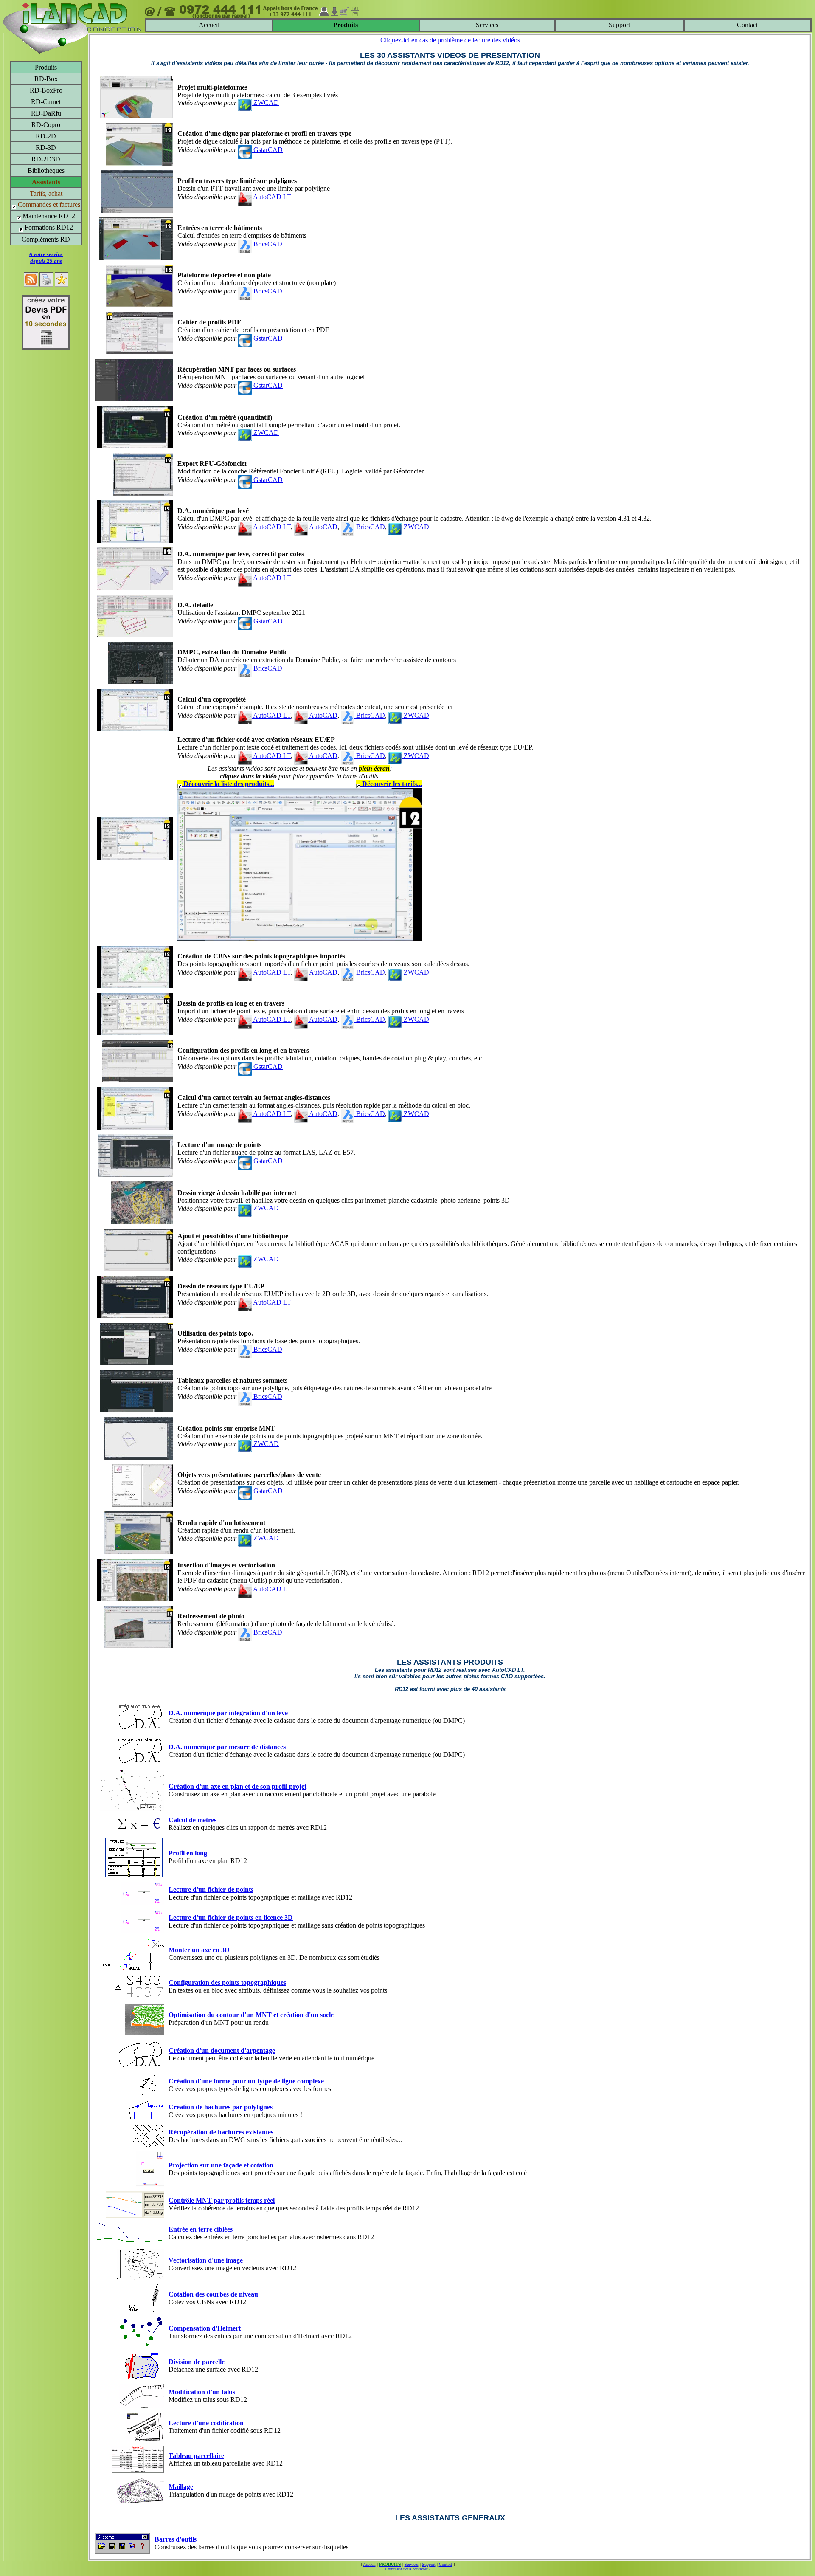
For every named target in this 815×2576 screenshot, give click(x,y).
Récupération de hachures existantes (221, 2132)
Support (619, 25)
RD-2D (46, 136)
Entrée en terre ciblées (201, 2229)
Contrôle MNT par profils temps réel (222, 2200)
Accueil (209, 25)
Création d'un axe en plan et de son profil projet (237, 1786)
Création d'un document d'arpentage (222, 2050)
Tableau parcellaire (196, 2456)
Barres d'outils (176, 2539)
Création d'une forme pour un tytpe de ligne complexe (246, 2081)
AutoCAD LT (271, 197)
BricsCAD (267, 244)
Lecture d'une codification (206, 2423)
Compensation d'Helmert (205, 2328)
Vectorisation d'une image (206, 2260)
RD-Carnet (46, 102)
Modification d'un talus (202, 2392)
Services (487, 25)
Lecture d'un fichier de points (211, 1890)
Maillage (181, 2487)
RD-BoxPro (46, 90)
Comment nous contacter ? (408, 2569)
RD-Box (46, 79)
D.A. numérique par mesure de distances (227, 1747)
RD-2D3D (46, 159)
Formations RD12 (48, 227)
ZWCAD (265, 103)
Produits (46, 67)
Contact (747, 25)
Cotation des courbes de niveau (213, 2294)
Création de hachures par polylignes (221, 2107)
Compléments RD (46, 239)
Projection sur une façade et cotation (221, 2165)
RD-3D (46, 148)
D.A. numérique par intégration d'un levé (228, 1713)
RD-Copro (46, 125)
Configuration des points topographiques (227, 1983)
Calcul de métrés (193, 1820)
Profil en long (188, 1853)
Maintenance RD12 (48, 216)
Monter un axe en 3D (199, 1950)
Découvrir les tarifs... (391, 784)
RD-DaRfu (46, 113)
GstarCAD (267, 150)
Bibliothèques (46, 171)
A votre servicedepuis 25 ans (46, 258)
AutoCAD (323, 527)
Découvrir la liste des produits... (228, 784)
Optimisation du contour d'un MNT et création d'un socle (251, 2015)
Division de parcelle (197, 2362)
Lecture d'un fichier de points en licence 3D (231, 1918)
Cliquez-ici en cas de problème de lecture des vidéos (450, 40)
